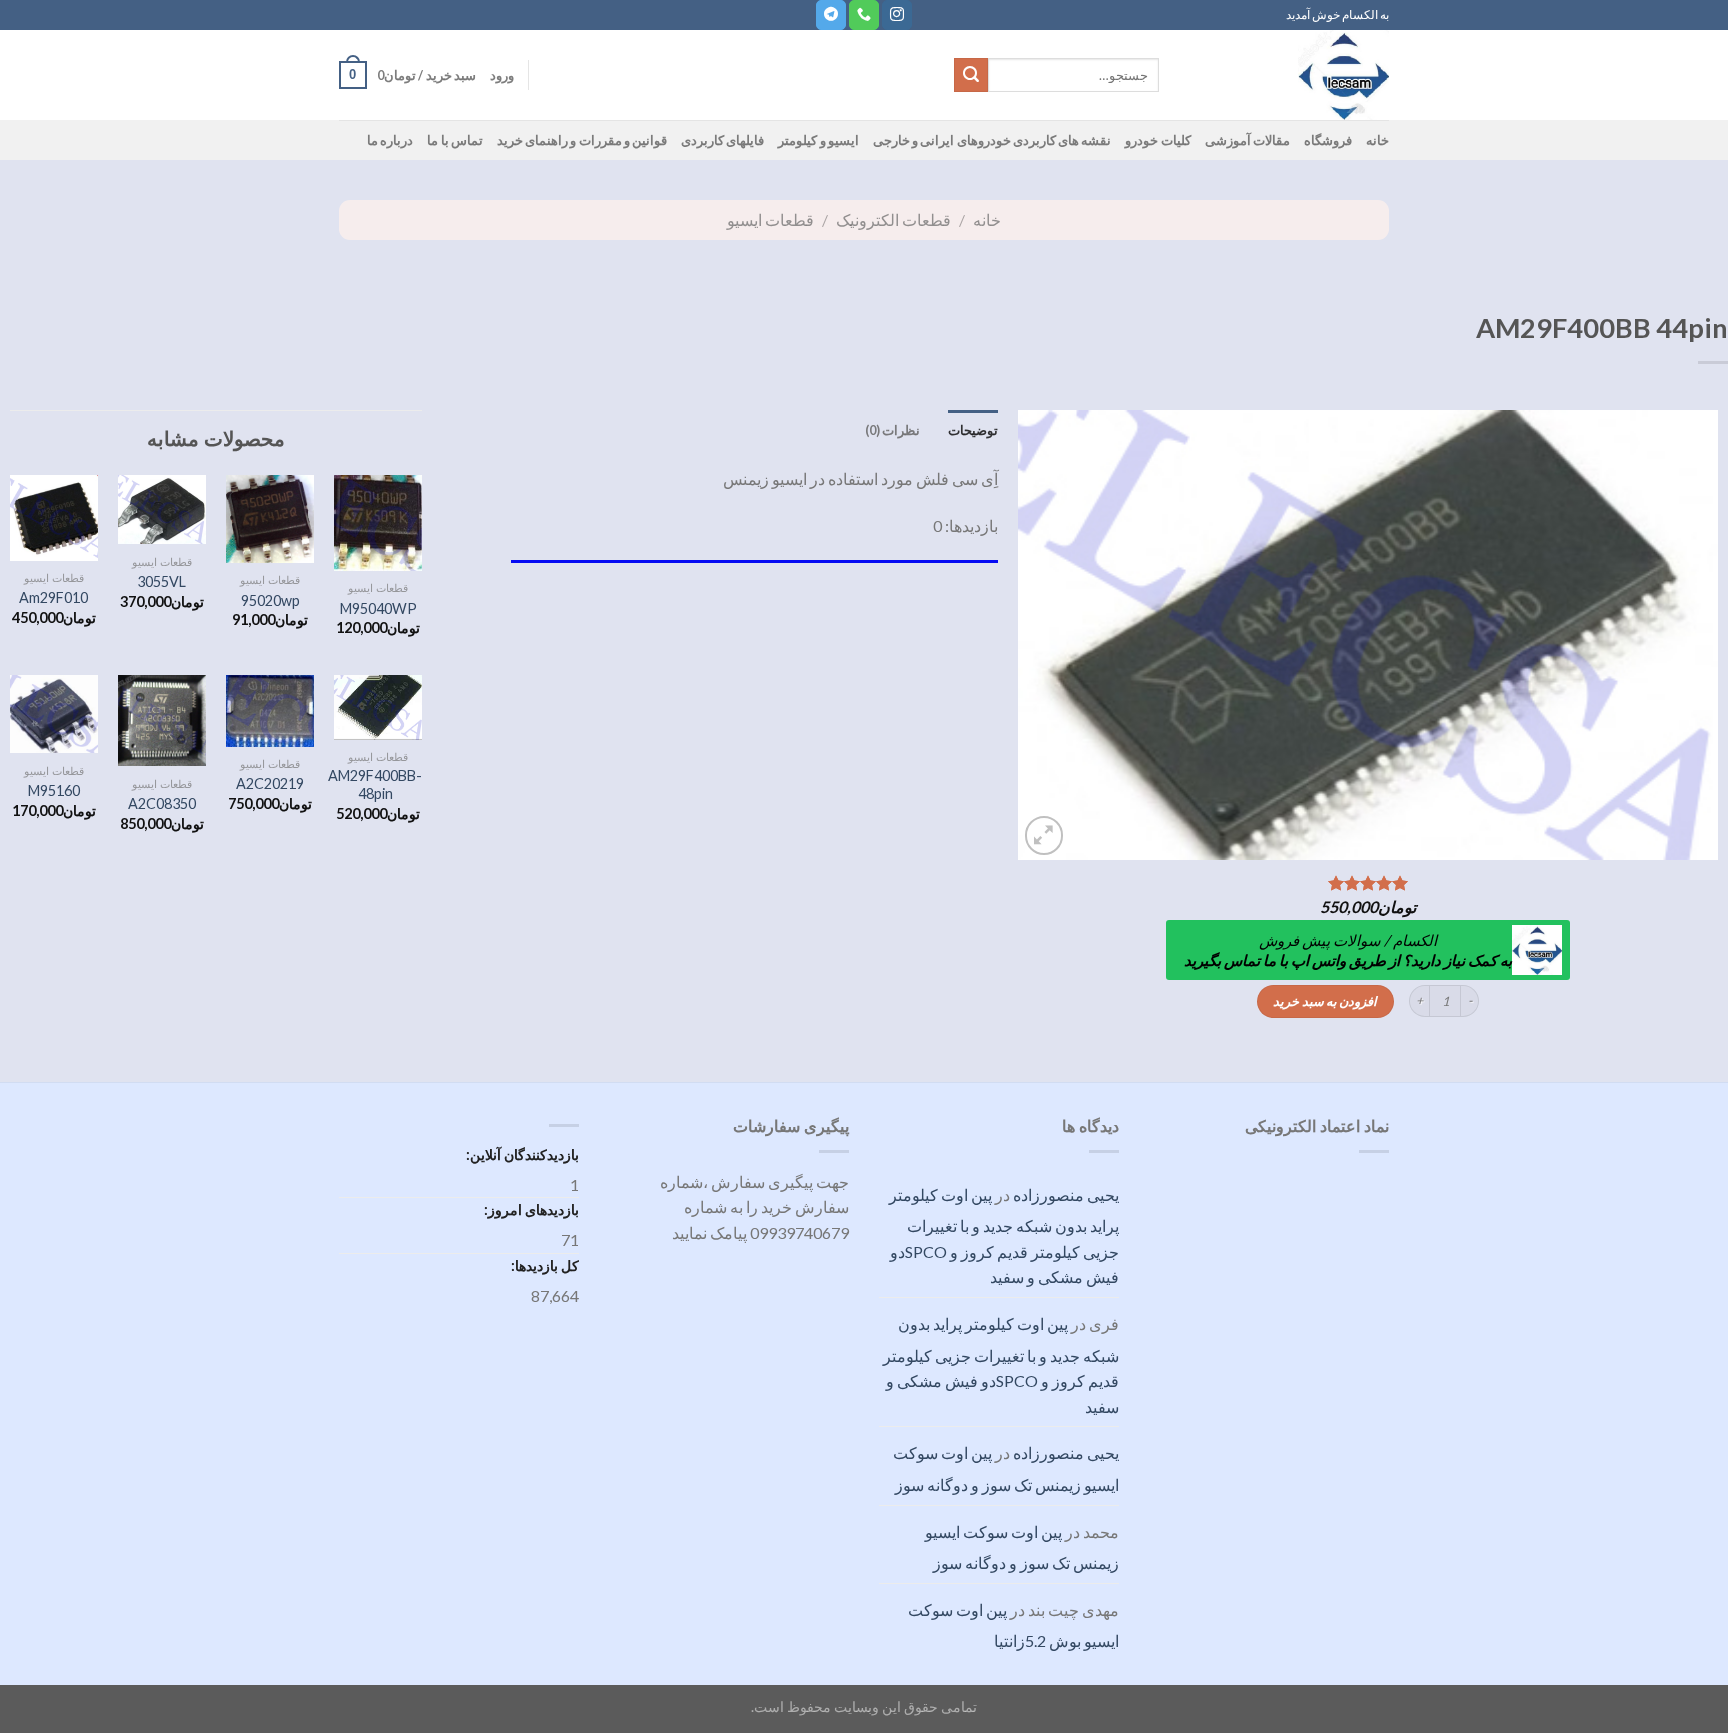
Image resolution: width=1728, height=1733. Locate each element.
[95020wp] (270, 519)
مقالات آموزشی (1247, 140)
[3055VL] (162, 509)
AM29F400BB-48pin (375, 785)
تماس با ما (455, 140)
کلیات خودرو (1157, 140)
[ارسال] (971, 75)
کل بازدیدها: (543, 1265)
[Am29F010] (54, 518)
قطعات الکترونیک (893, 219)
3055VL (161, 581)
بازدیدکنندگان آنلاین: (521, 1154)
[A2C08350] (162, 720)
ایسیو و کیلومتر (818, 140)
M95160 (54, 790)
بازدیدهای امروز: (530, 1209)
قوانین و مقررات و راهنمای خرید (582, 140)
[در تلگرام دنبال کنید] (831, 15)
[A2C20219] (270, 710)
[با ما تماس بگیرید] (864, 15)
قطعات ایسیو (770, 219)
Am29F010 (53, 597)
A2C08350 (162, 803)
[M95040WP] (378, 523)
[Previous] (1679, 635)
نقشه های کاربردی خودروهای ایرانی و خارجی (992, 140)
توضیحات (973, 430)
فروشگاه (1328, 140)
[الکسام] (1289, 75)
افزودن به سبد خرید (1325, 1001)
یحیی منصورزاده (1066, 1194)
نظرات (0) (892, 430)
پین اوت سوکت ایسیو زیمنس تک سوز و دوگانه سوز (1006, 1468)
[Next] (1043, 635)
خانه (1377, 140)
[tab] (973, 430)
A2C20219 (270, 783)
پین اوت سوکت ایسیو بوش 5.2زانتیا (1013, 1625)
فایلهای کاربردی (722, 140)
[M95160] (54, 714)
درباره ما (390, 140)
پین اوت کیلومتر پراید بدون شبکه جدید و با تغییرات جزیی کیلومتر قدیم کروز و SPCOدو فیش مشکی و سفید (1004, 1236)
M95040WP (378, 608)
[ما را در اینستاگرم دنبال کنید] (897, 15)
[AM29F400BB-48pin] (378, 707)
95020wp (270, 600)
